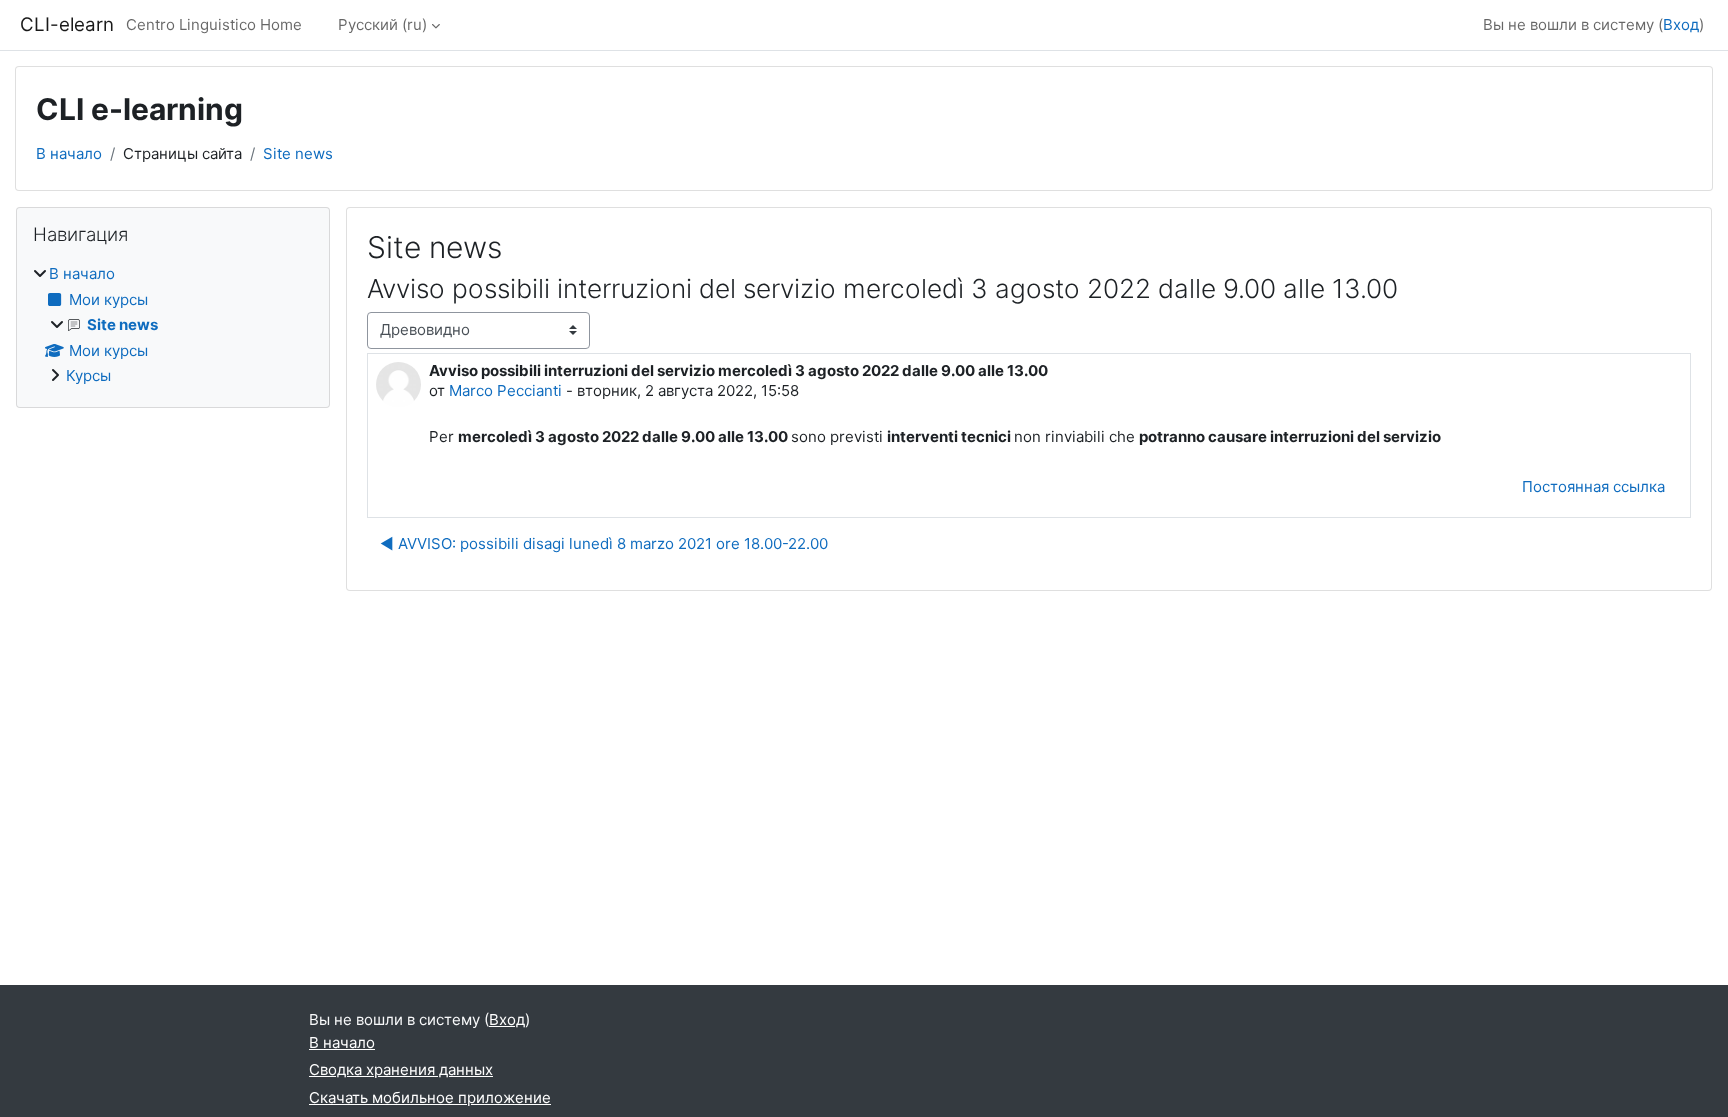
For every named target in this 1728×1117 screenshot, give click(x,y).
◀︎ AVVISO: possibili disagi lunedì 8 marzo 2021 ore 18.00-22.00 (604, 543)
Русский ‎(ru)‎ (382, 24)
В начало (69, 153)
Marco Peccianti (505, 390)
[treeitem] (173, 325)
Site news (298, 153)
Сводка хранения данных (401, 1069)
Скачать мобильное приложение (430, 1097)
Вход (1681, 24)
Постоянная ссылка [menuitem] (1593, 486)
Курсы (88, 375)
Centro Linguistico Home (214, 24)
